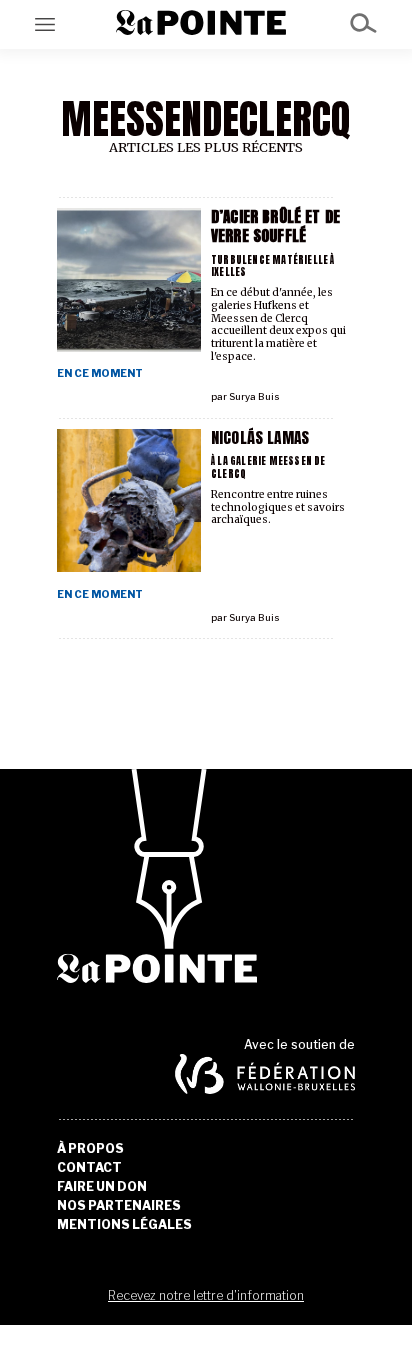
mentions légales (124, 1225)
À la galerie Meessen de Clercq (268, 467)
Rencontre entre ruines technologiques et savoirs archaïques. (278, 507)
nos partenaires (119, 1206)
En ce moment (100, 373)
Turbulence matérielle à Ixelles (273, 266)
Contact (89, 1168)
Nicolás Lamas (260, 437)
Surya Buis (254, 396)
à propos (90, 1149)
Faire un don (102, 1187)
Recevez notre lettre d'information (206, 1295)
